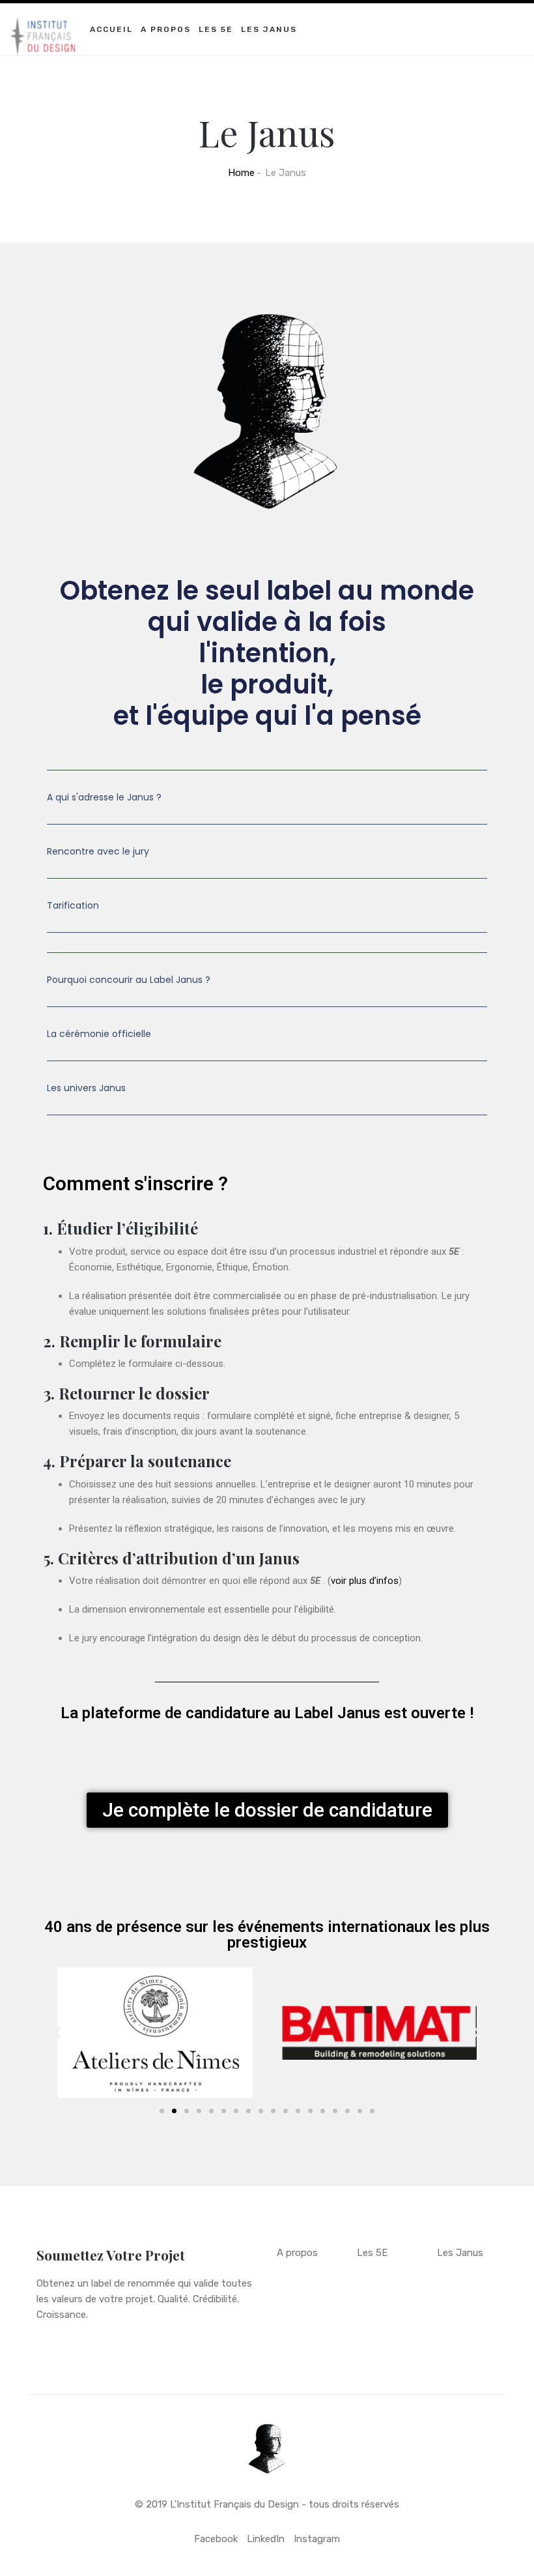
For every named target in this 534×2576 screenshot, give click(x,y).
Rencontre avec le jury (98, 851)
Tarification (73, 905)
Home (241, 173)
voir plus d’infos (365, 1581)
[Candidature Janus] (42, 20)
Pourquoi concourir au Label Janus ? (129, 980)
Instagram (317, 2539)
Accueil (111, 29)
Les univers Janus (86, 1088)
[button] (267, 807)
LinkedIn (266, 2539)
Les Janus (269, 29)
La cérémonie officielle (99, 1034)
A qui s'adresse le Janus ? (104, 797)
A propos (166, 29)
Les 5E (216, 29)
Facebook (216, 2539)
